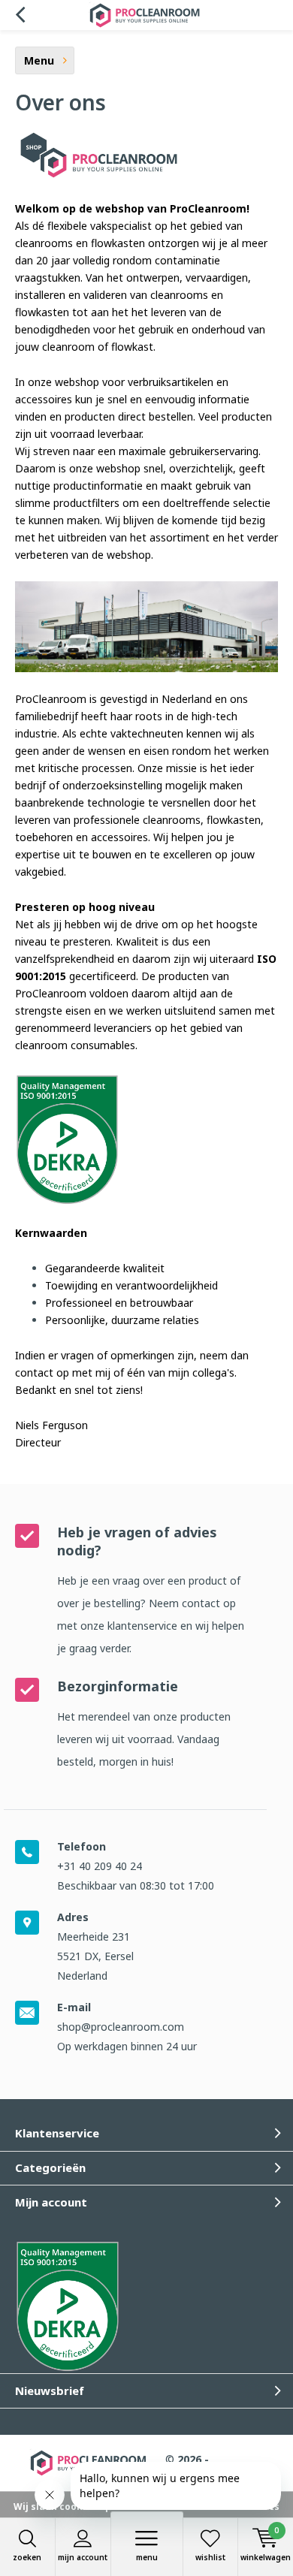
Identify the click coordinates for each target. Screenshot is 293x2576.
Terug (20, 15)
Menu (147, 2557)
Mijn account (83, 2557)
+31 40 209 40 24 (100, 1866)
